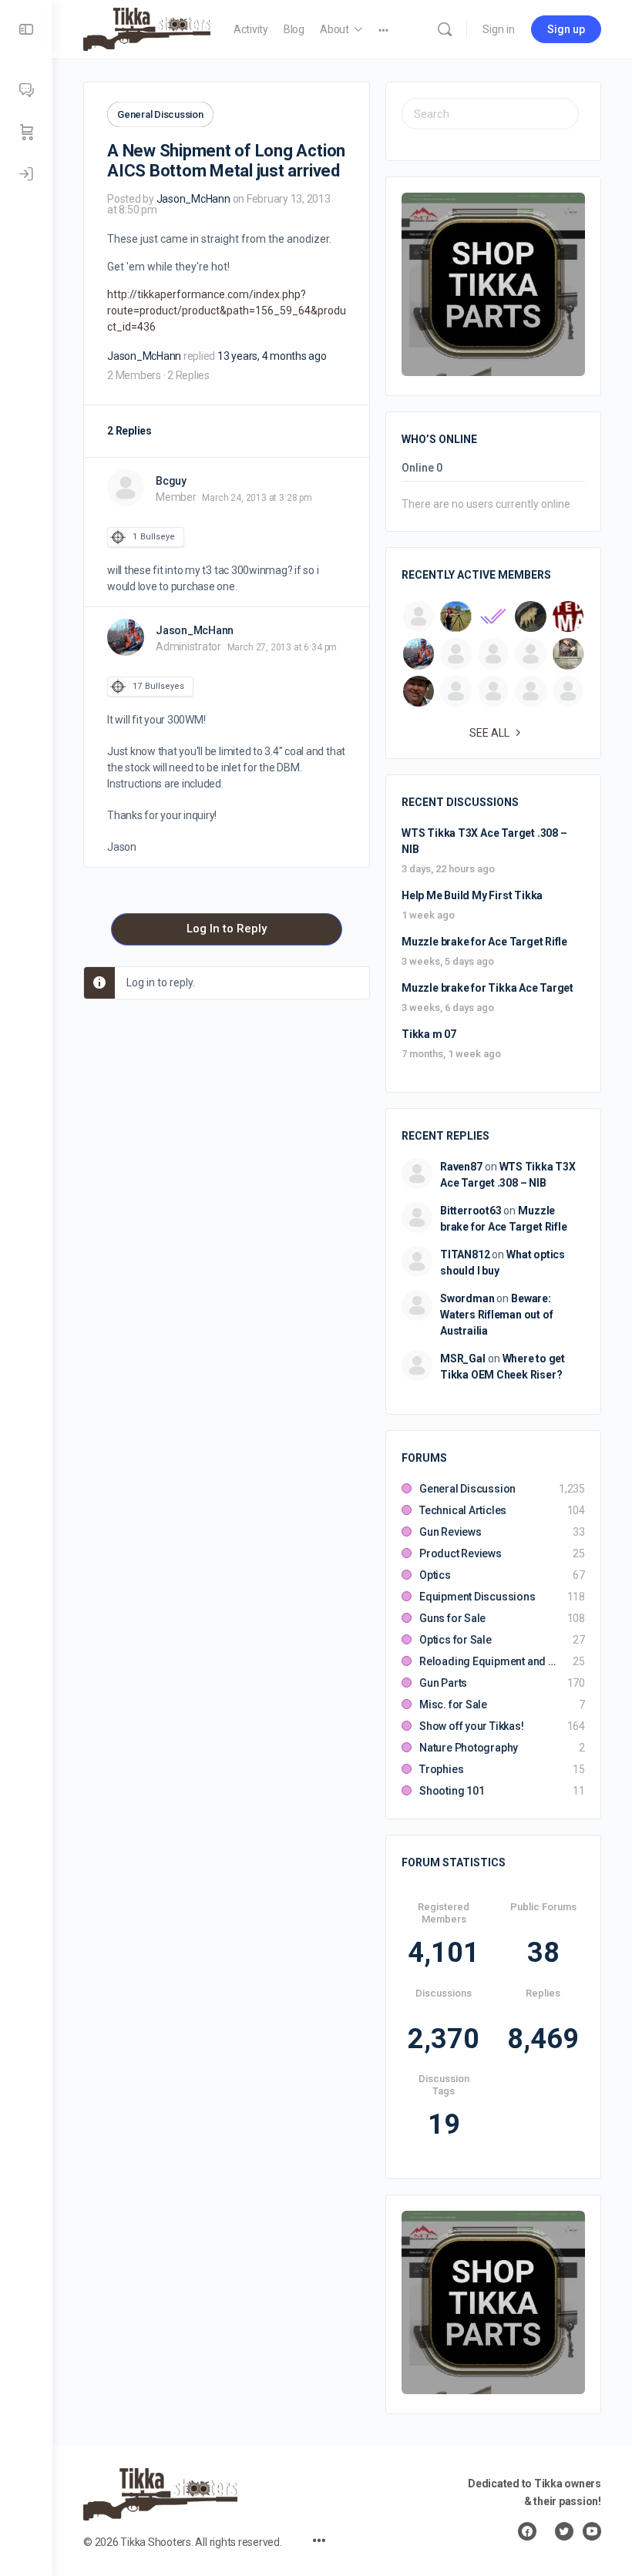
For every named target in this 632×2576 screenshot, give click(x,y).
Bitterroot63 (471, 1211)
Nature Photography (469, 1748)
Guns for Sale (452, 1618)
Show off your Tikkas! (472, 1726)
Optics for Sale (456, 1640)
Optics (435, 1575)
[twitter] (564, 2531)
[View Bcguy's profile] (126, 488)
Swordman (467, 1298)
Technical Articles (463, 1510)
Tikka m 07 (429, 1034)
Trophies (441, 1769)
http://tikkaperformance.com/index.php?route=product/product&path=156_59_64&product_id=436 (227, 311)
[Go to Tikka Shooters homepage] (147, 28)
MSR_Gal (463, 1359)
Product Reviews (461, 1553)
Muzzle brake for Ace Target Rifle (484, 942)
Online (422, 468)
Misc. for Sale (453, 1704)
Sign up (566, 29)
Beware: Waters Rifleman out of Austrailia (496, 1315)
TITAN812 (465, 1254)
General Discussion (160, 114)
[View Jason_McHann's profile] (126, 637)
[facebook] (527, 2531)
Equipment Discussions (477, 1597)
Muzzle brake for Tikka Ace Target (487, 988)
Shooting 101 (452, 1791)
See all (489, 733)
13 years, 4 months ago (272, 356)
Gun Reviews (450, 1532)
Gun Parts (443, 1683)
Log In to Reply (227, 929)
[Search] (445, 29)
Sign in (499, 29)
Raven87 (461, 1167)
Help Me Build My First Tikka (472, 895)
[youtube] (592, 2531)
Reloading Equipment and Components (488, 1661)
